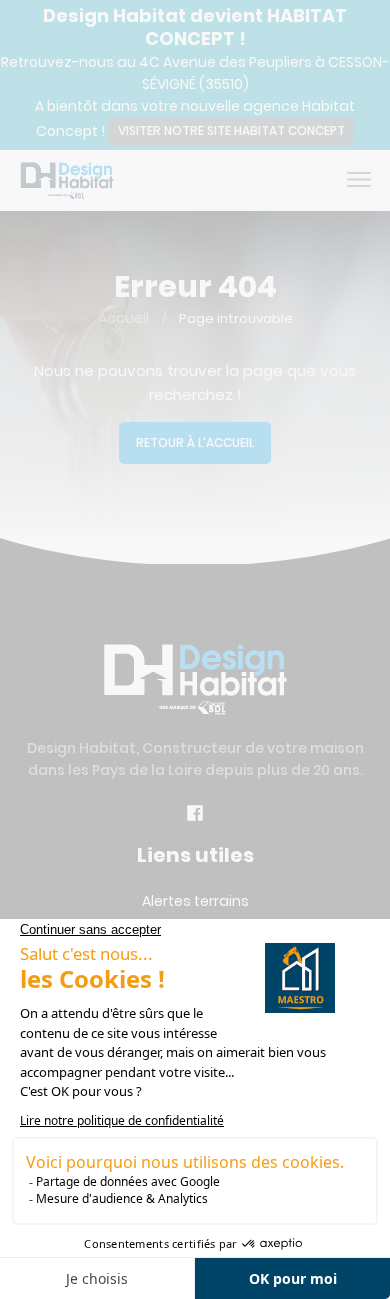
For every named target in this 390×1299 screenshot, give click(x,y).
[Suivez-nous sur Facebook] (195, 815)
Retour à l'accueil (195, 442)
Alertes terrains (195, 901)
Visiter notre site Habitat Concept (231, 130)
